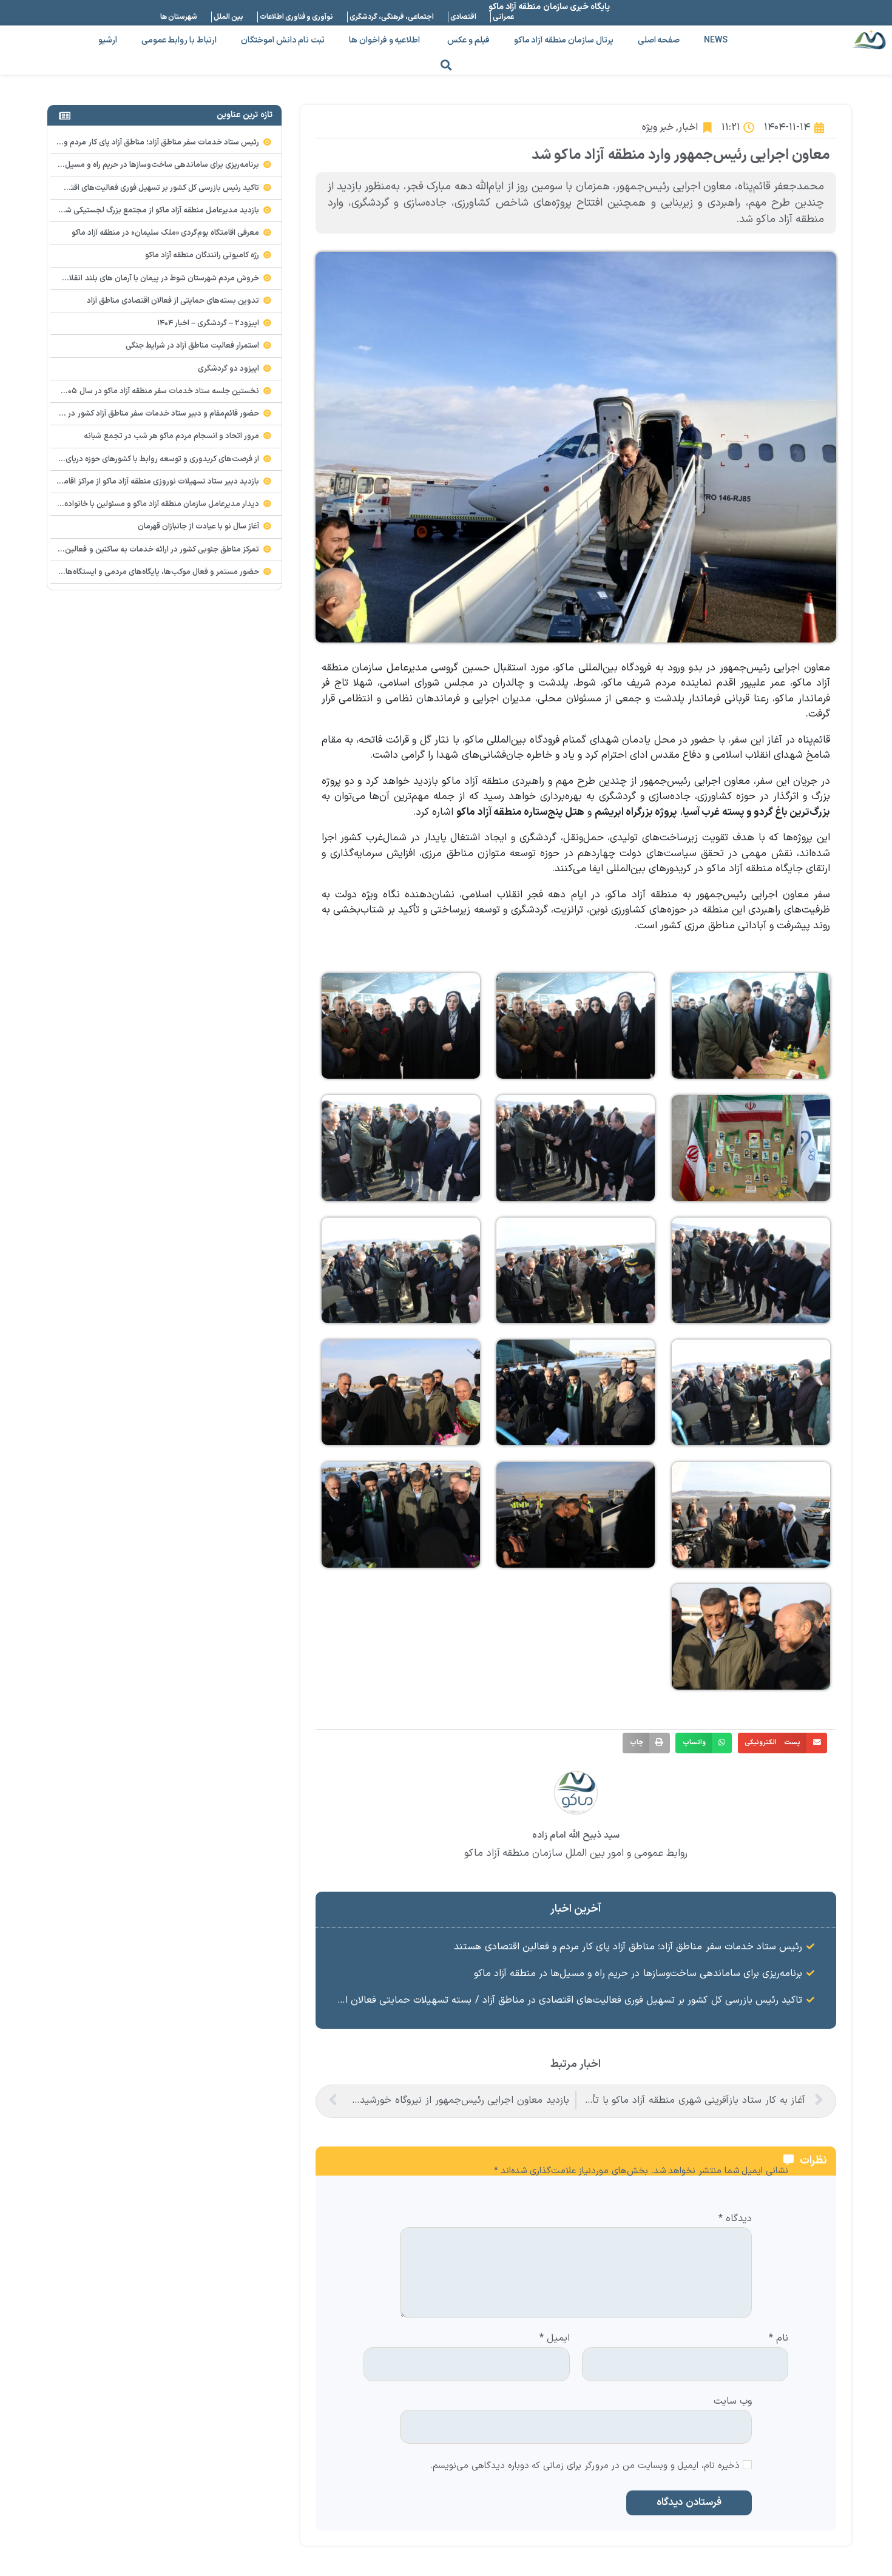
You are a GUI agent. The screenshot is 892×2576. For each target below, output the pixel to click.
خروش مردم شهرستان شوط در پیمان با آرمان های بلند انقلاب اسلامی (148, 278)
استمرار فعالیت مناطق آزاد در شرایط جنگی (193, 346)
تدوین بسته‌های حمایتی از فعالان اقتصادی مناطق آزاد (173, 301)
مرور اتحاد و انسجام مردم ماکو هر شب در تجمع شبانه (171, 436)
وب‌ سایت (733, 2400)
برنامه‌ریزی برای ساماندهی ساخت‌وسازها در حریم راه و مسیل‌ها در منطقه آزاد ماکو (638, 1974)
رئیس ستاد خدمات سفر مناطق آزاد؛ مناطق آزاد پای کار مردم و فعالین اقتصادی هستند (628, 1947)
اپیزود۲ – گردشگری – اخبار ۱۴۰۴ (208, 323)
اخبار (688, 127)
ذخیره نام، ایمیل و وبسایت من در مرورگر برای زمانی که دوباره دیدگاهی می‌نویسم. (585, 2466)
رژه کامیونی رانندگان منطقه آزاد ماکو (202, 255)
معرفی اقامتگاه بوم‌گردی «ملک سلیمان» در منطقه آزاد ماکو (166, 233)
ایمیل (555, 2339)
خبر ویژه (658, 127)
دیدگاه (735, 2219)
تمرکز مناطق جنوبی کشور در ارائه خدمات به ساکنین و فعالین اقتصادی (147, 550)
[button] (446, 65)
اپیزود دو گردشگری (228, 369)
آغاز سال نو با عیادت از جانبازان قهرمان (199, 527)
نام (779, 2339)
